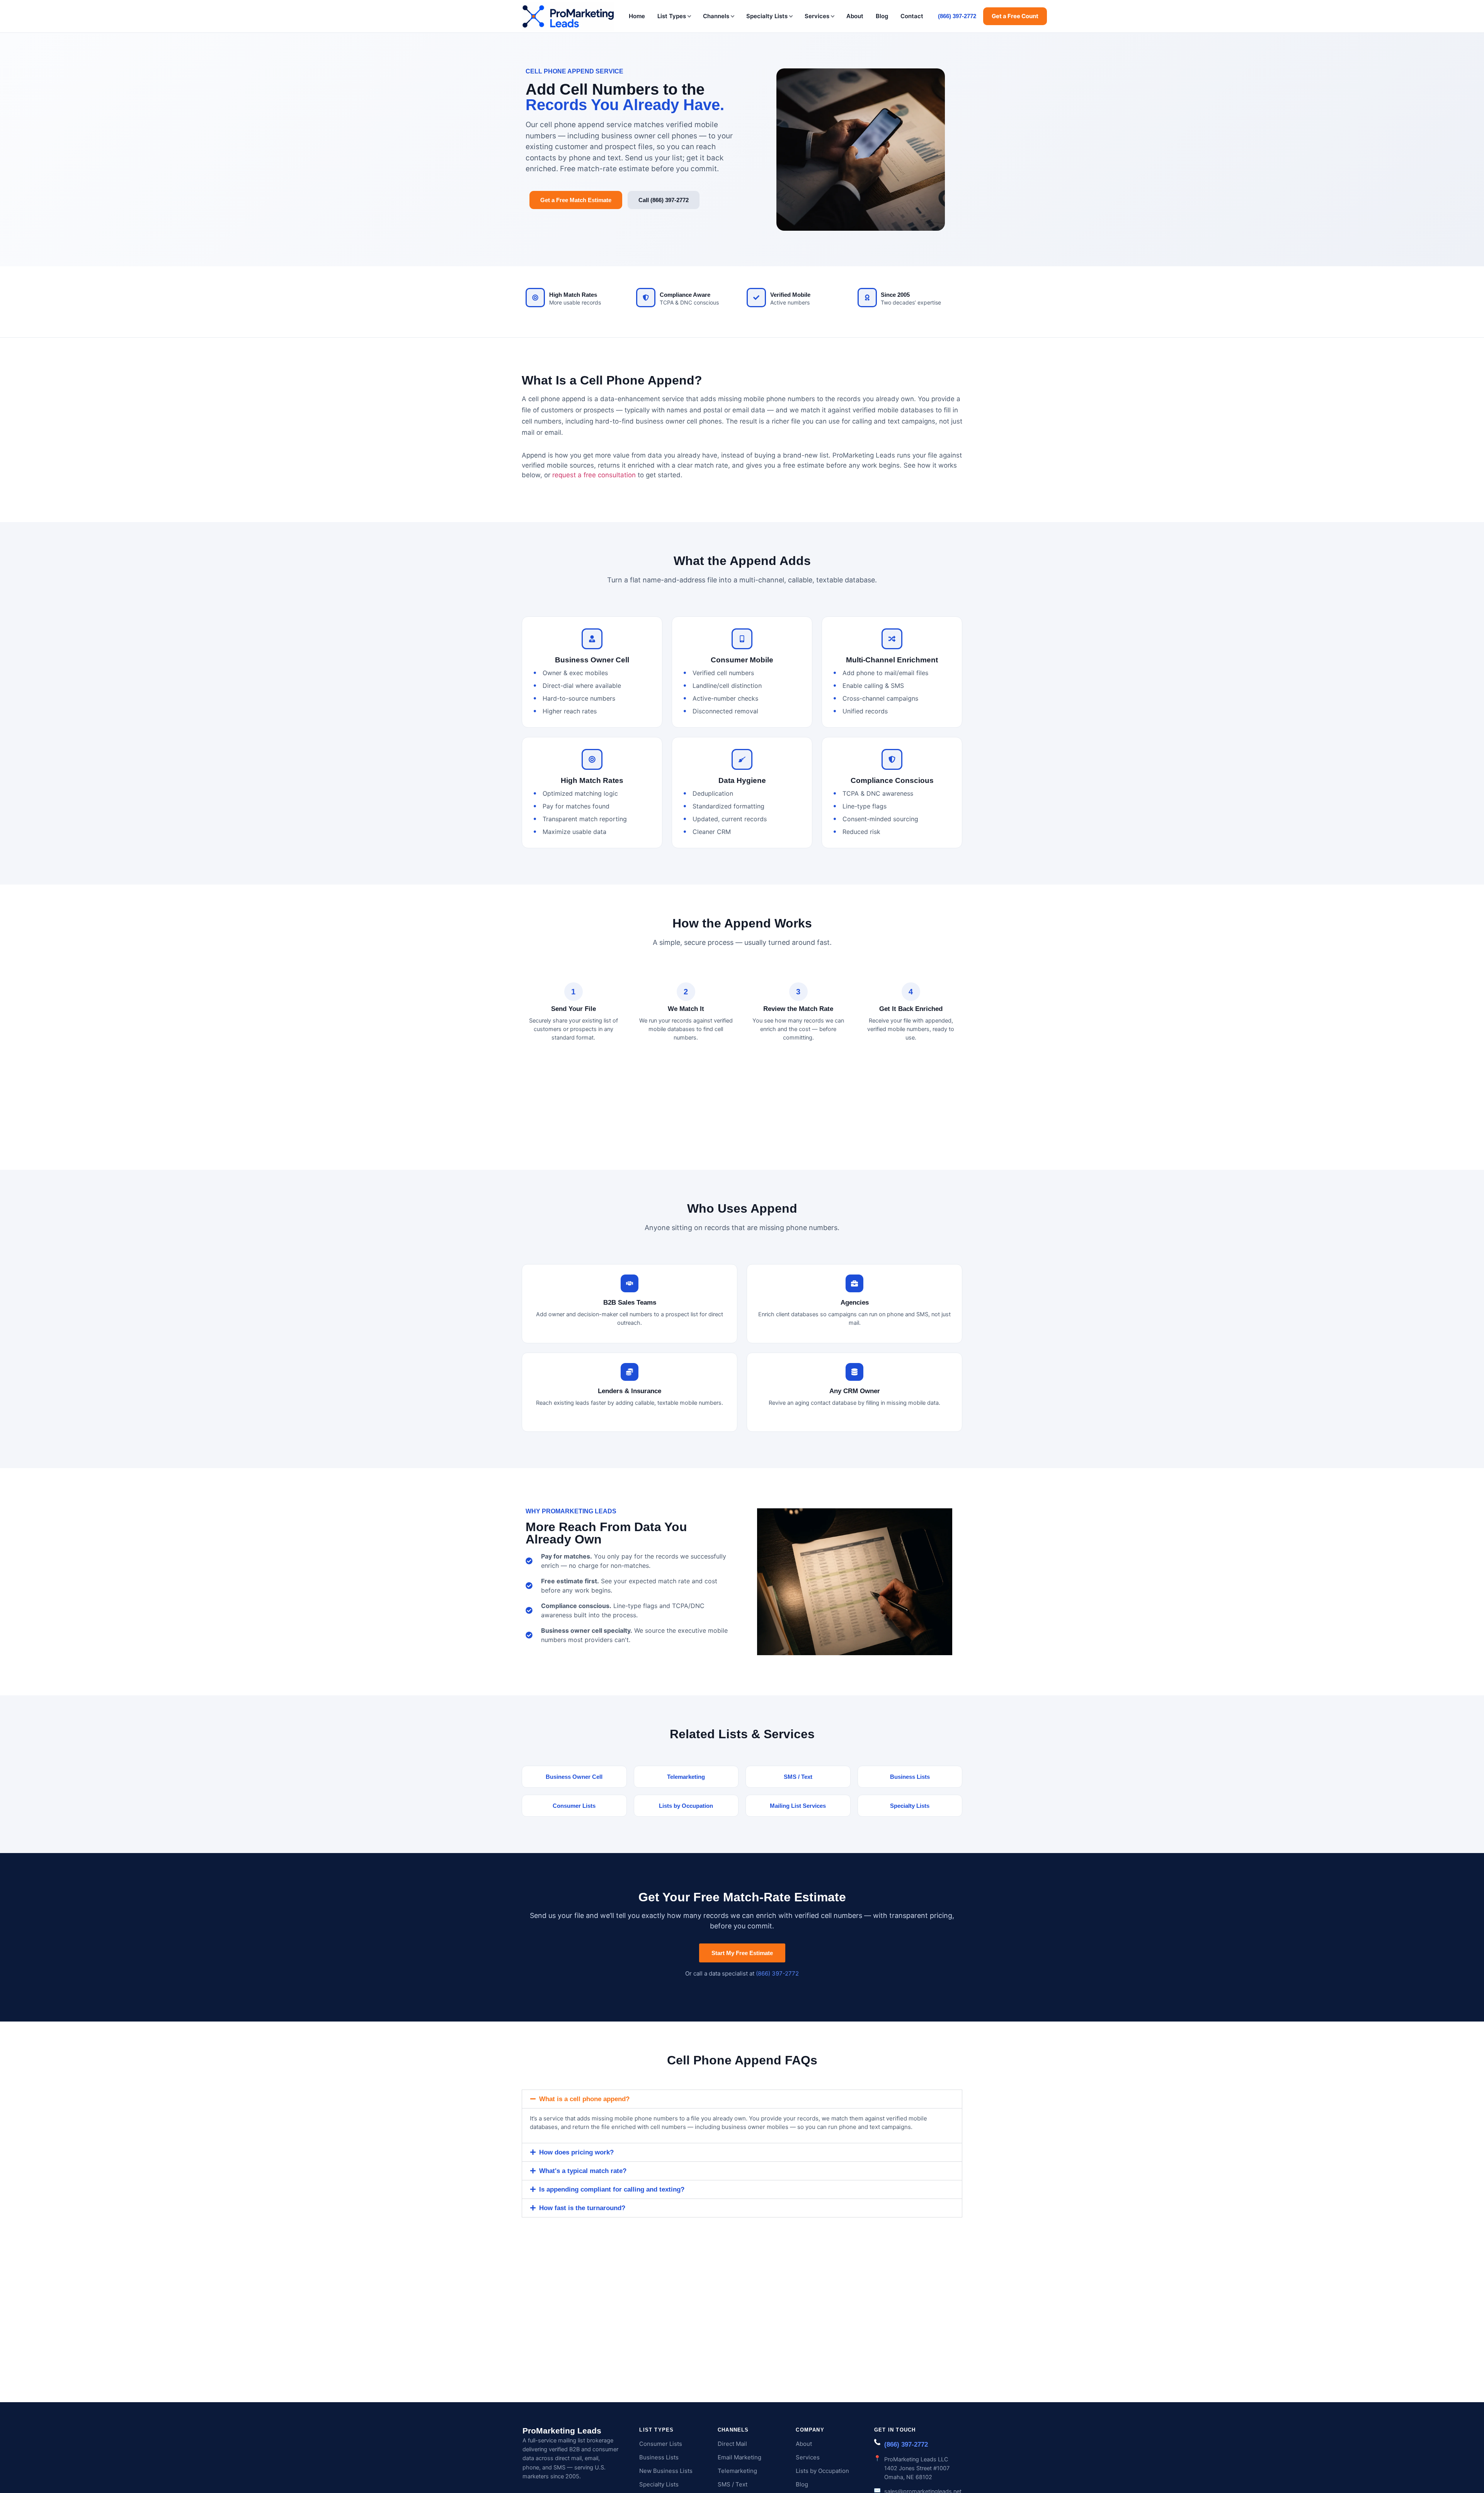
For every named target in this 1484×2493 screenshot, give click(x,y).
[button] (742, 2099)
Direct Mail (732, 2444)
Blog (882, 16)
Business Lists (910, 1777)
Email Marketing (739, 2457)
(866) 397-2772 (957, 16)
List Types (672, 16)
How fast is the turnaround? (582, 2208)
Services (817, 16)
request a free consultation (594, 475)
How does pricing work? (576, 2152)
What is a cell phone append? (584, 2099)
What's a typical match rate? (583, 2171)
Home (637, 16)
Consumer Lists (574, 1806)
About (855, 16)
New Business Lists (666, 2471)
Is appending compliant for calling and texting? (612, 2189)
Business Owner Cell (574, 1777)
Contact (912, 16)
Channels (716, 16)
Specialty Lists (767, 16)
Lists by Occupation (686, 1806)
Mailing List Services (798, 1806)
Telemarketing (686, 1777)
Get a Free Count (1015, 16)
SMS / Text (798, 1777)
